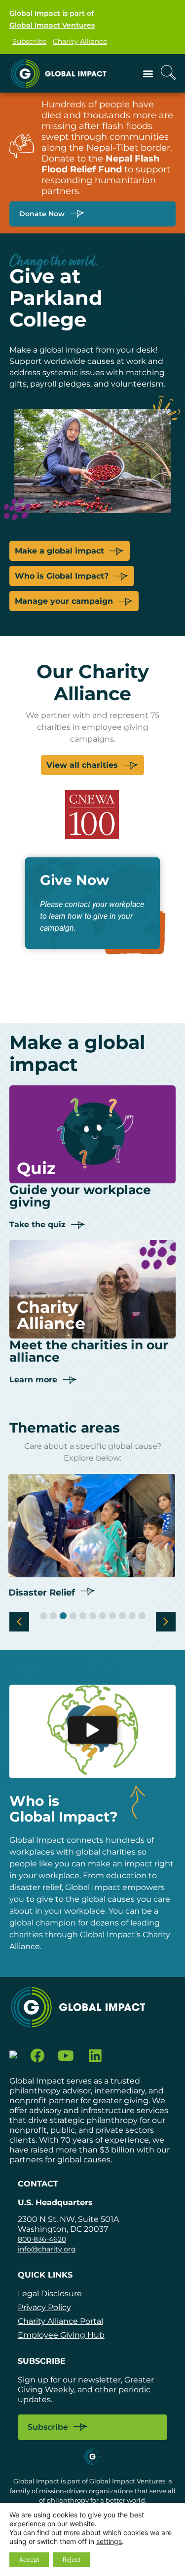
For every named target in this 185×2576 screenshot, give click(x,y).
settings (109, 2541)
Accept (29, 2560)
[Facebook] (37, 2056)
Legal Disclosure (50, 2294)
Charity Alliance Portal (60, 2321)
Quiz (36, 1168)
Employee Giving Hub (61, 2335)
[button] (148, 73)
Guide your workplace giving (80, 1196)
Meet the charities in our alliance (89, 1351)
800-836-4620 (42, 2239)
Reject (72, 2560)
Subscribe (29, 41)
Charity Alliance (80, 41)
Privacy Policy (44, 2307)
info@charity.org (47, 2249)
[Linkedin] (95, 2056)
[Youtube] (66, 2056)
